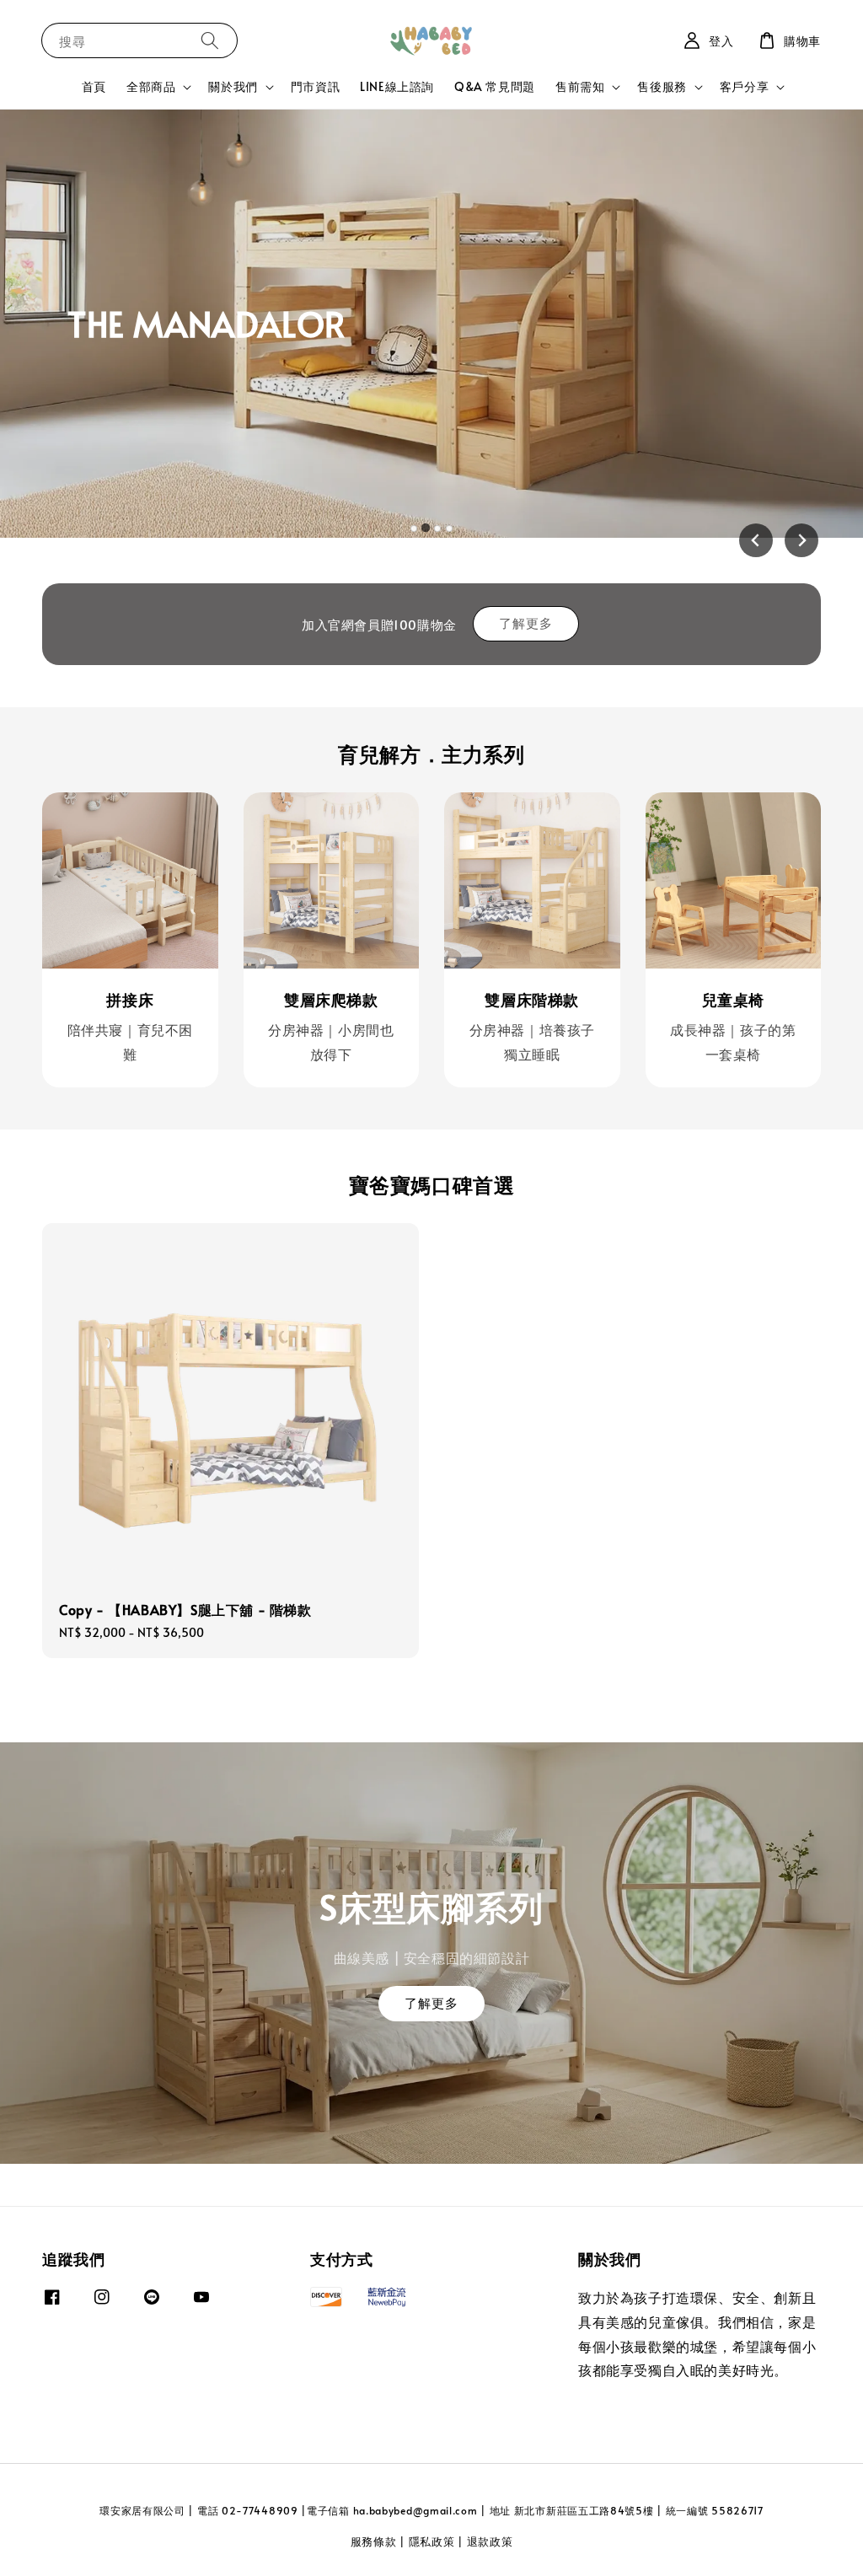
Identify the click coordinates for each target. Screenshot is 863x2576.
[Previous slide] (756, 540)
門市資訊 (315, 86)
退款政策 (490, 2541)
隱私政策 (432, 2541)
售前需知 (580, 87)
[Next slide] (801, 540)
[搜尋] (210, 40)
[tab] (414, 529)
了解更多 (526, 623)
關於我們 (233, 87)
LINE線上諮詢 (397, 86)
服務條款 (374, 2541)
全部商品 (151, 87)
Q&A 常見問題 (495, 86)
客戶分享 (744, 87)
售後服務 (662, 87)
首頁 (94, 86)
